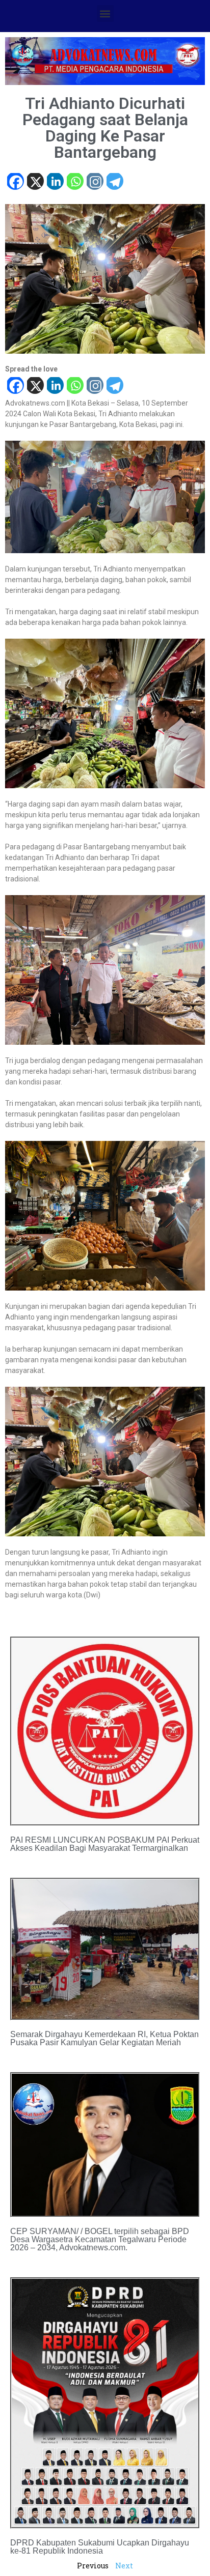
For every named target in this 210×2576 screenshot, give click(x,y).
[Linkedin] (55, 182)
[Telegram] (114, 182)
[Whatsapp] (75, 182)
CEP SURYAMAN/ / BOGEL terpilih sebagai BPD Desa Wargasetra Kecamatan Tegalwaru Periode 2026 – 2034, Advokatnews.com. (100, 2239)
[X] (35, 182)
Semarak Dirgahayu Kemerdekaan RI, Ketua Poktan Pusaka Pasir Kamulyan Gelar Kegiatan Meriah (104, 2038)
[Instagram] (95, 182)
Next (124, 2566)
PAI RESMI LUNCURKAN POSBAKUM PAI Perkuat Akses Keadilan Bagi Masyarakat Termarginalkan (105, 1844)
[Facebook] (15, 182)
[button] (105, 13)
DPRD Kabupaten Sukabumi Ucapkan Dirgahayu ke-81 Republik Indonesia (100, 2547)
